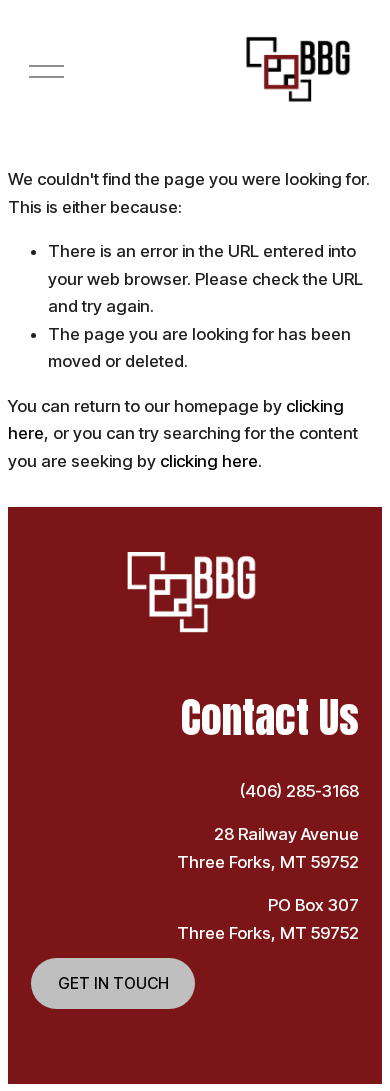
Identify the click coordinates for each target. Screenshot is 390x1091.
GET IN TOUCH (113, 983)
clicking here (209, 461)
